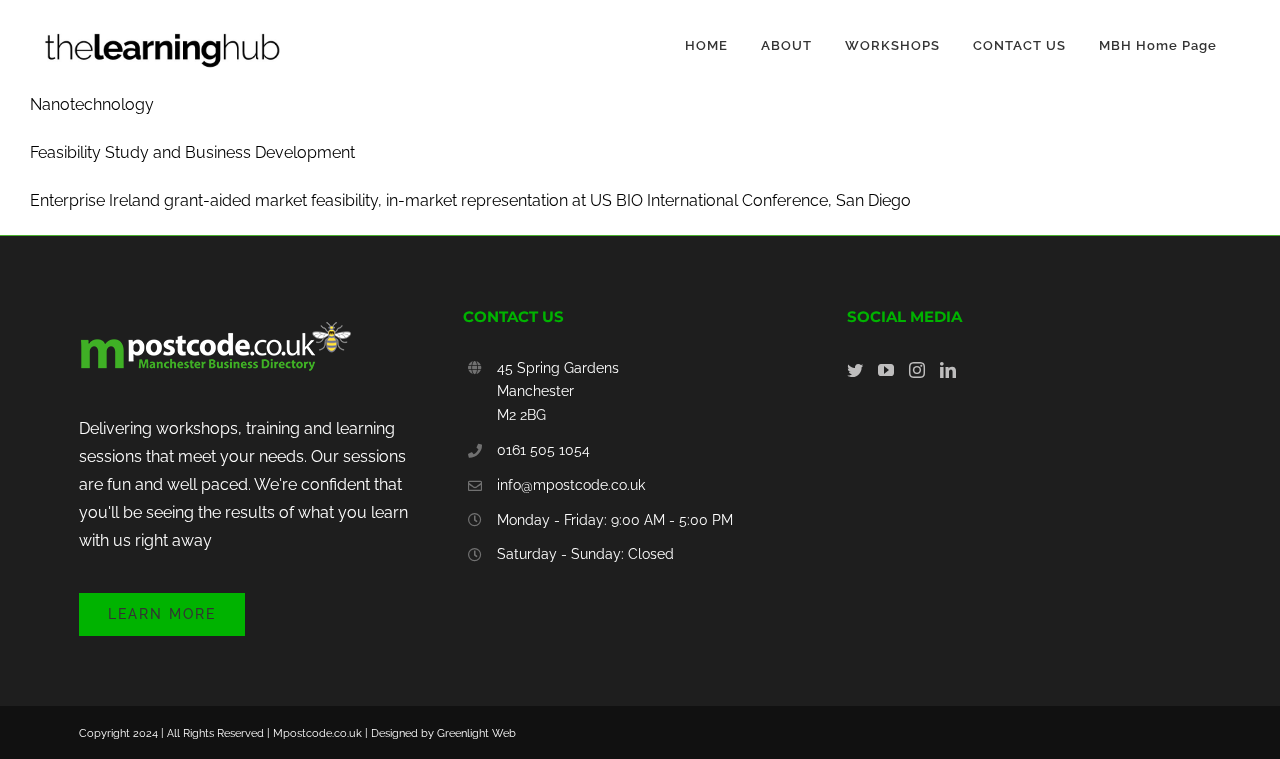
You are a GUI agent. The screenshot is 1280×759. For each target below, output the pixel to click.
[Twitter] (855, 370)
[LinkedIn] (948, 370)
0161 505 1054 (543, 450)
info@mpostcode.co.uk (571, 485)
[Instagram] (917, 370)
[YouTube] (886, 370)
